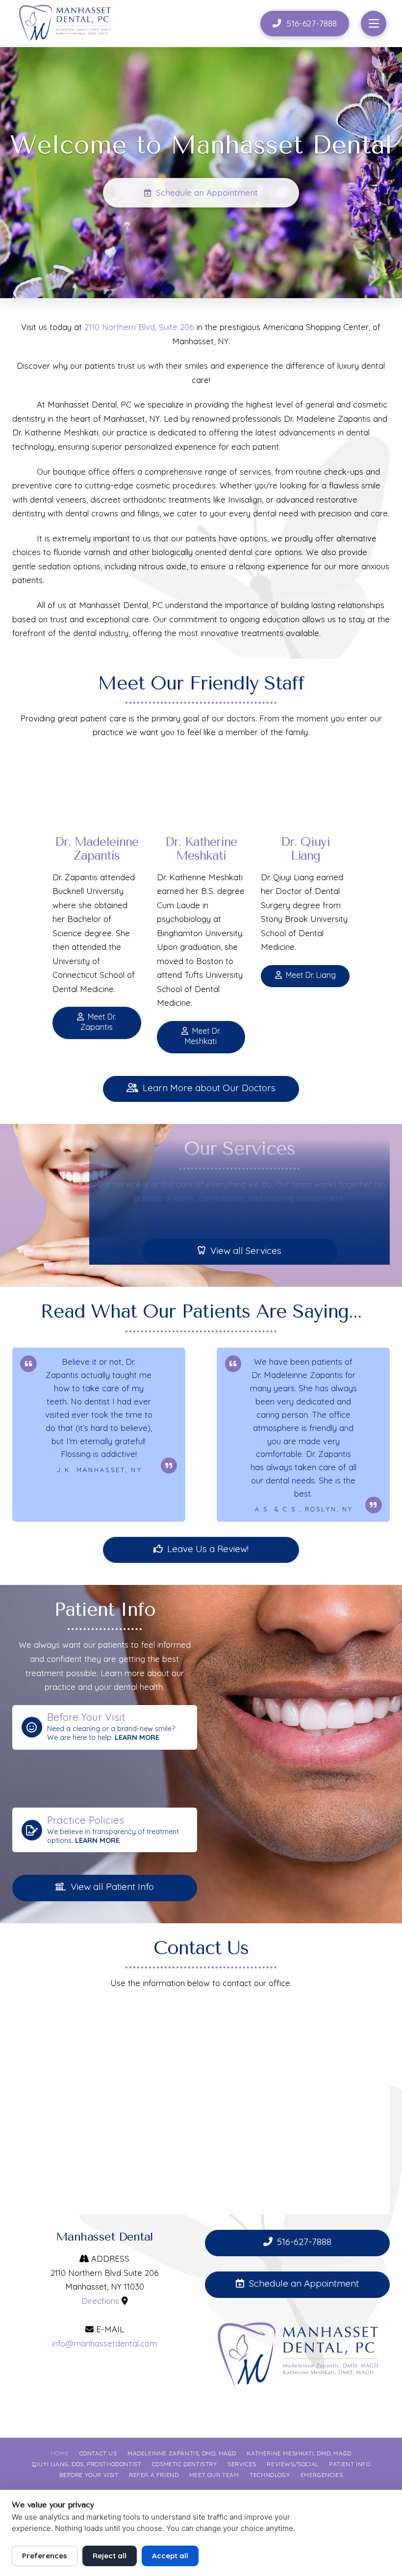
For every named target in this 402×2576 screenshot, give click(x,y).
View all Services (246, 1250)
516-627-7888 (304, 2242)
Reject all (110, 2556)
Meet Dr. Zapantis (98, 1022)
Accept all (170, 2556)
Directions (100, 2301)
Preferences (45, 2556)
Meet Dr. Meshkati (203, 1036)
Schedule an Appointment (304, 2283)
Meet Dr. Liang (311, 975)
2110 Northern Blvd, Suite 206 (139, 327)
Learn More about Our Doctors (209, 1088)
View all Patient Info (112, 1887)
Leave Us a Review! (208, 1549)
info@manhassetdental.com (104, 2343)
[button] (374, 24)
